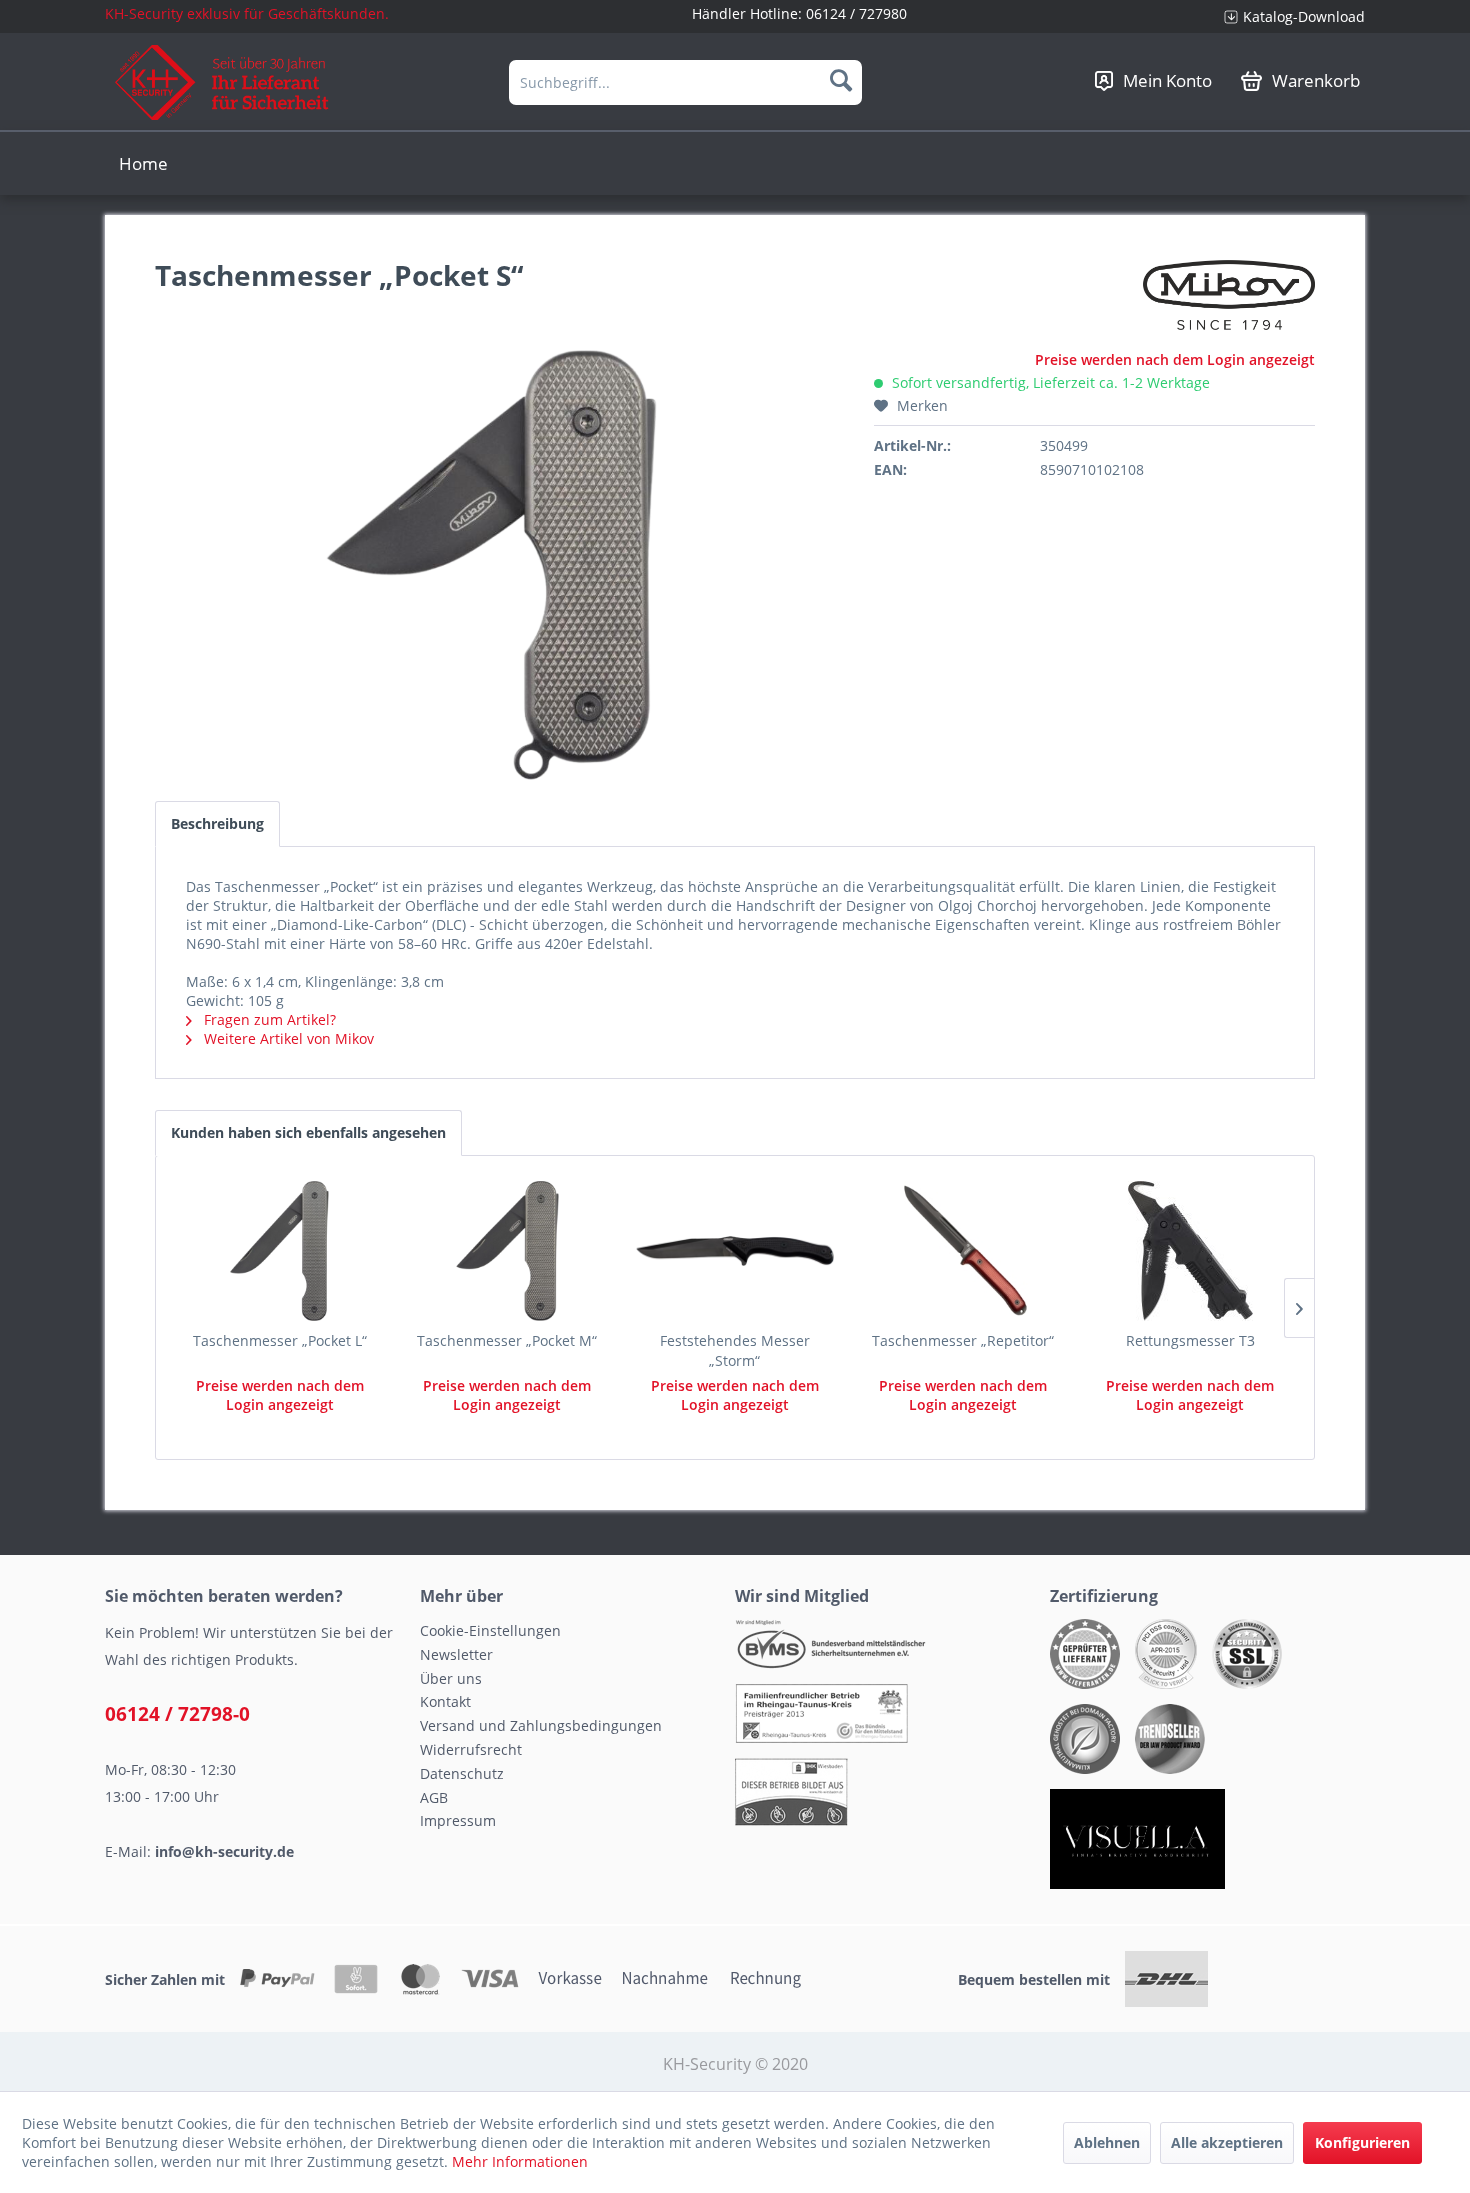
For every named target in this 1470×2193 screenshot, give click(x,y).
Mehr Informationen (520, 2161)
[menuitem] (1287, 16)
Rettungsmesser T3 (1190, 1340)
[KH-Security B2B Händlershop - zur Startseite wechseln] (222, 82)
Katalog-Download (1304, 16)
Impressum (458, 1820)
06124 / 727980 (856, 13)
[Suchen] (841, 80)
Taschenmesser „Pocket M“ (507, 1340)
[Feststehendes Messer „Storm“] (735, 1251)
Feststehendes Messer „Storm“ (735, 1350)
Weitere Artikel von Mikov (287, 1038)
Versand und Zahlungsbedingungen (541, 1725)
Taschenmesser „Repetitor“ (963, 1340)
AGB (434, 1797)
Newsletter (456, 1654)
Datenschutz (462, 1773)
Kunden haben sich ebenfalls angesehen (308, 1132)
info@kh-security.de (224, 1851)
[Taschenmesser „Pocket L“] (280, 1251)
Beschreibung (217, 823)
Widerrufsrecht (471, 1749)
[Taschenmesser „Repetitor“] (963, 1251)
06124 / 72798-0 (177, 1714)
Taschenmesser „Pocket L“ (280, 1340)
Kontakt (445, 1701)
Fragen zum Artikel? (268, 1019)
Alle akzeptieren (1227, 2142)
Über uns (451, 1678)
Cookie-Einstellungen (490, 1630)
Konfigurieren (1362, 2142)
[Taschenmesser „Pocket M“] (508, 1251)
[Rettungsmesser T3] (1190, 1251)
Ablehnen (1107, 2142)
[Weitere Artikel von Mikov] (1229, 295)
